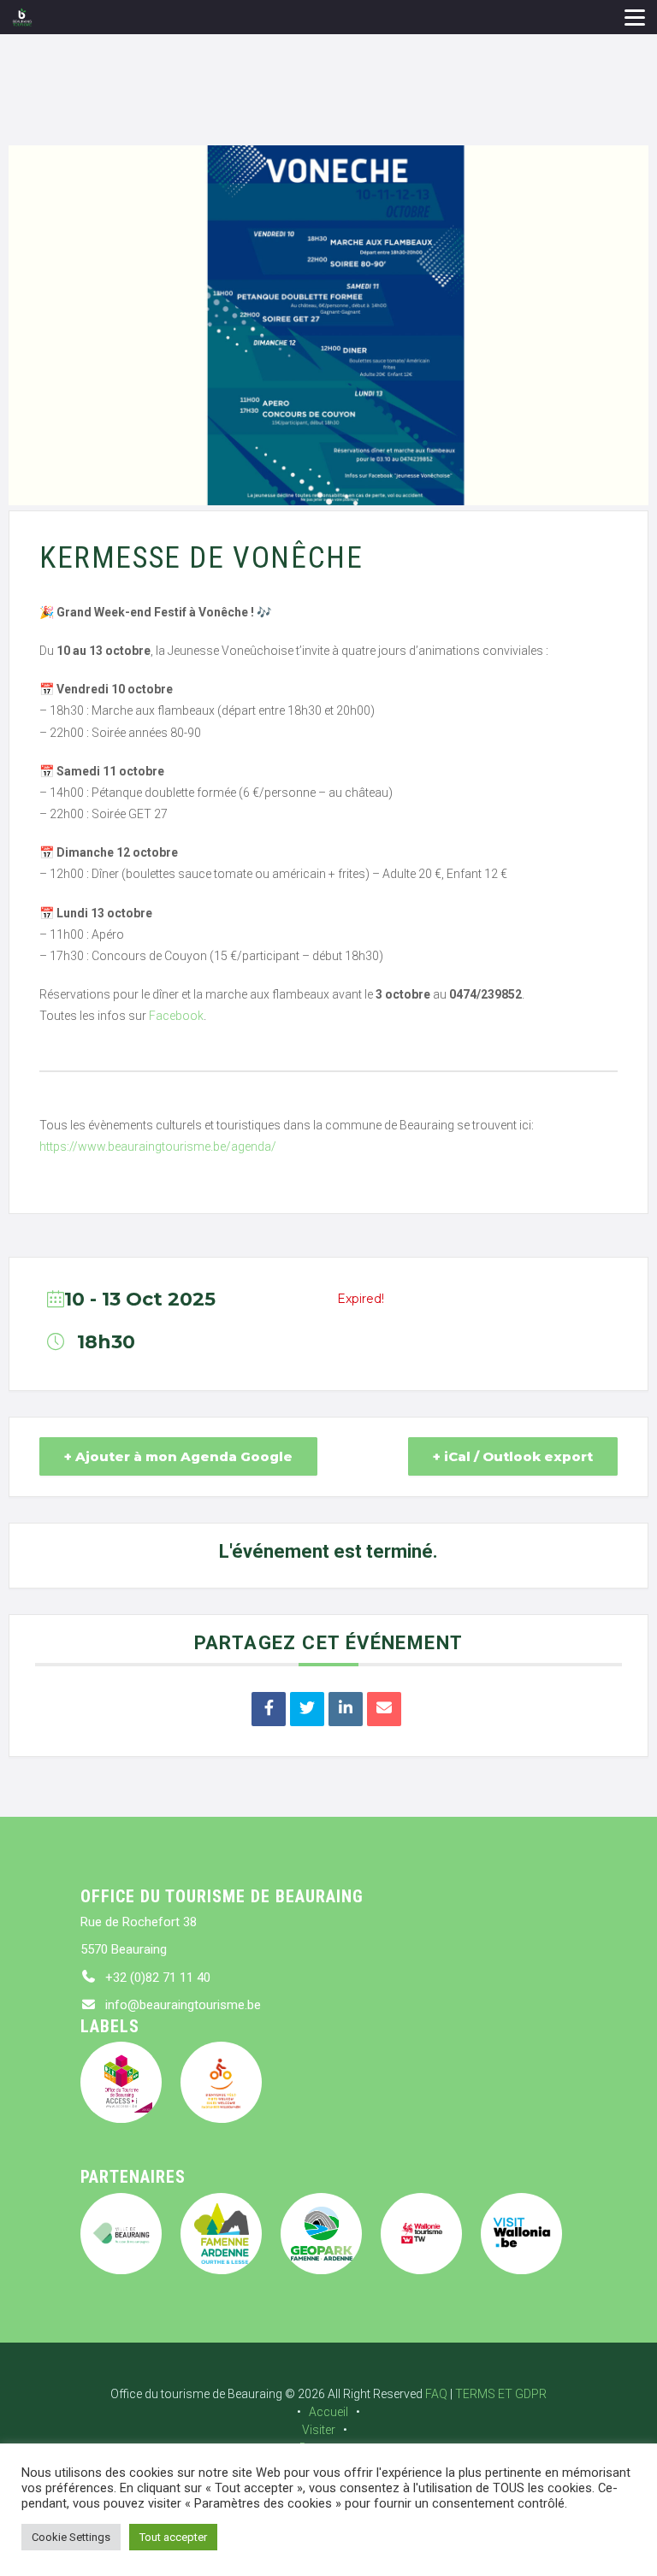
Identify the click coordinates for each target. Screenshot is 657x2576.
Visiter (319, 2430)
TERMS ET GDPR (501, 2394)
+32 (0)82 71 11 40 (158, 1978)
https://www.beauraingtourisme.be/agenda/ (158, 1147)
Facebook (176, 1016)
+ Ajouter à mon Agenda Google (178, 1456)
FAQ (436, 2394)
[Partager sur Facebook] (269, 1709)
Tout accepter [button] (173, 2537)
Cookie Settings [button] (71, 2537)
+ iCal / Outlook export (513, 1456)
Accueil (328, 2412)
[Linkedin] (346, 1709)
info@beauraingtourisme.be (183, 2005)
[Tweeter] (307, 1709)
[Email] (384, 1709)
